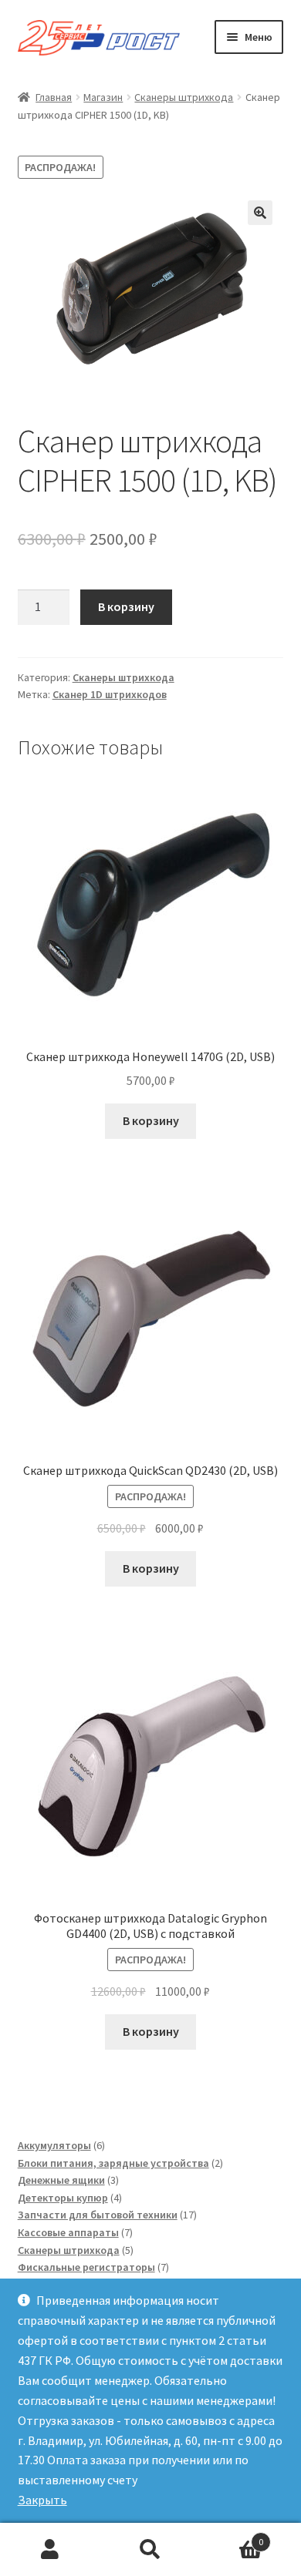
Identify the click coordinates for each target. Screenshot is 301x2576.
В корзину (126, 606)
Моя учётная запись (50, 2550)
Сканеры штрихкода (184, 97)
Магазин (103, 97)
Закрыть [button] (42, 2500)
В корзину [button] (151, 1120)
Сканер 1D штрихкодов (110, 694)
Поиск (150, 2550)
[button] (260, 213)
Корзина (232, 2536)
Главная (54, 97)
